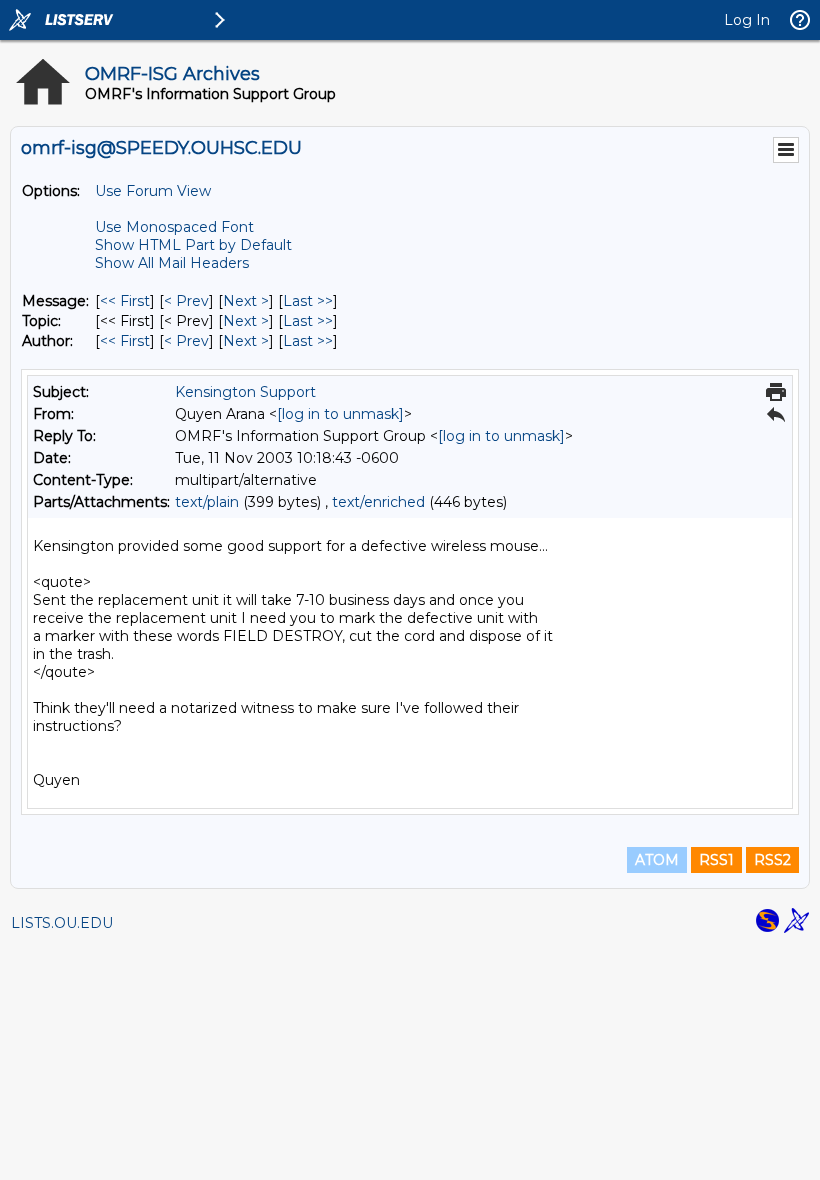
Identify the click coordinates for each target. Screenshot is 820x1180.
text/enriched (378, 502)
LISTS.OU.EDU (62, 923)
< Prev (186, 301)
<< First (125, 301)
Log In (747, 20)
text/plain (207, 502)
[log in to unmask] (340, 414)
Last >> (308, 301)
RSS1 (716, 860)
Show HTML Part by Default (193, 245)
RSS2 (772, 860)
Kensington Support (245, 392)
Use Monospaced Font (174, 227)
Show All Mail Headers (172, 263)
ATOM (657, 860)
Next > (246, 301)
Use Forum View (153, 191)
